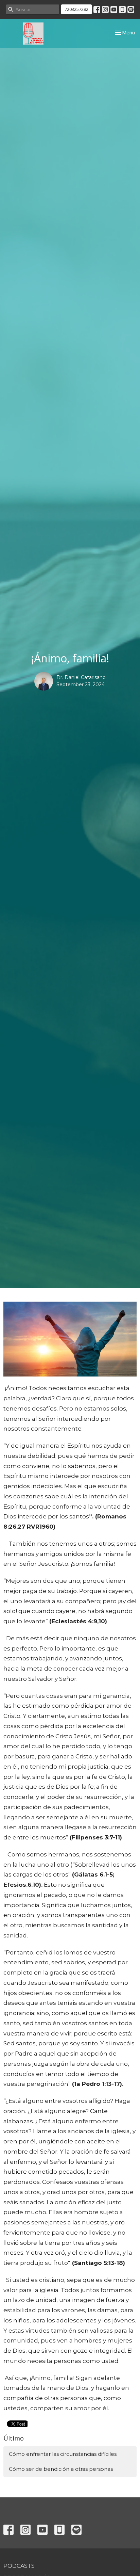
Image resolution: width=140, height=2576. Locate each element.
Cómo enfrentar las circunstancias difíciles (63, 2454)
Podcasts (19, 2566)
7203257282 (76, 9)
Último (14, 2438)
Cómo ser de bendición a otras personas (61, 2469)
